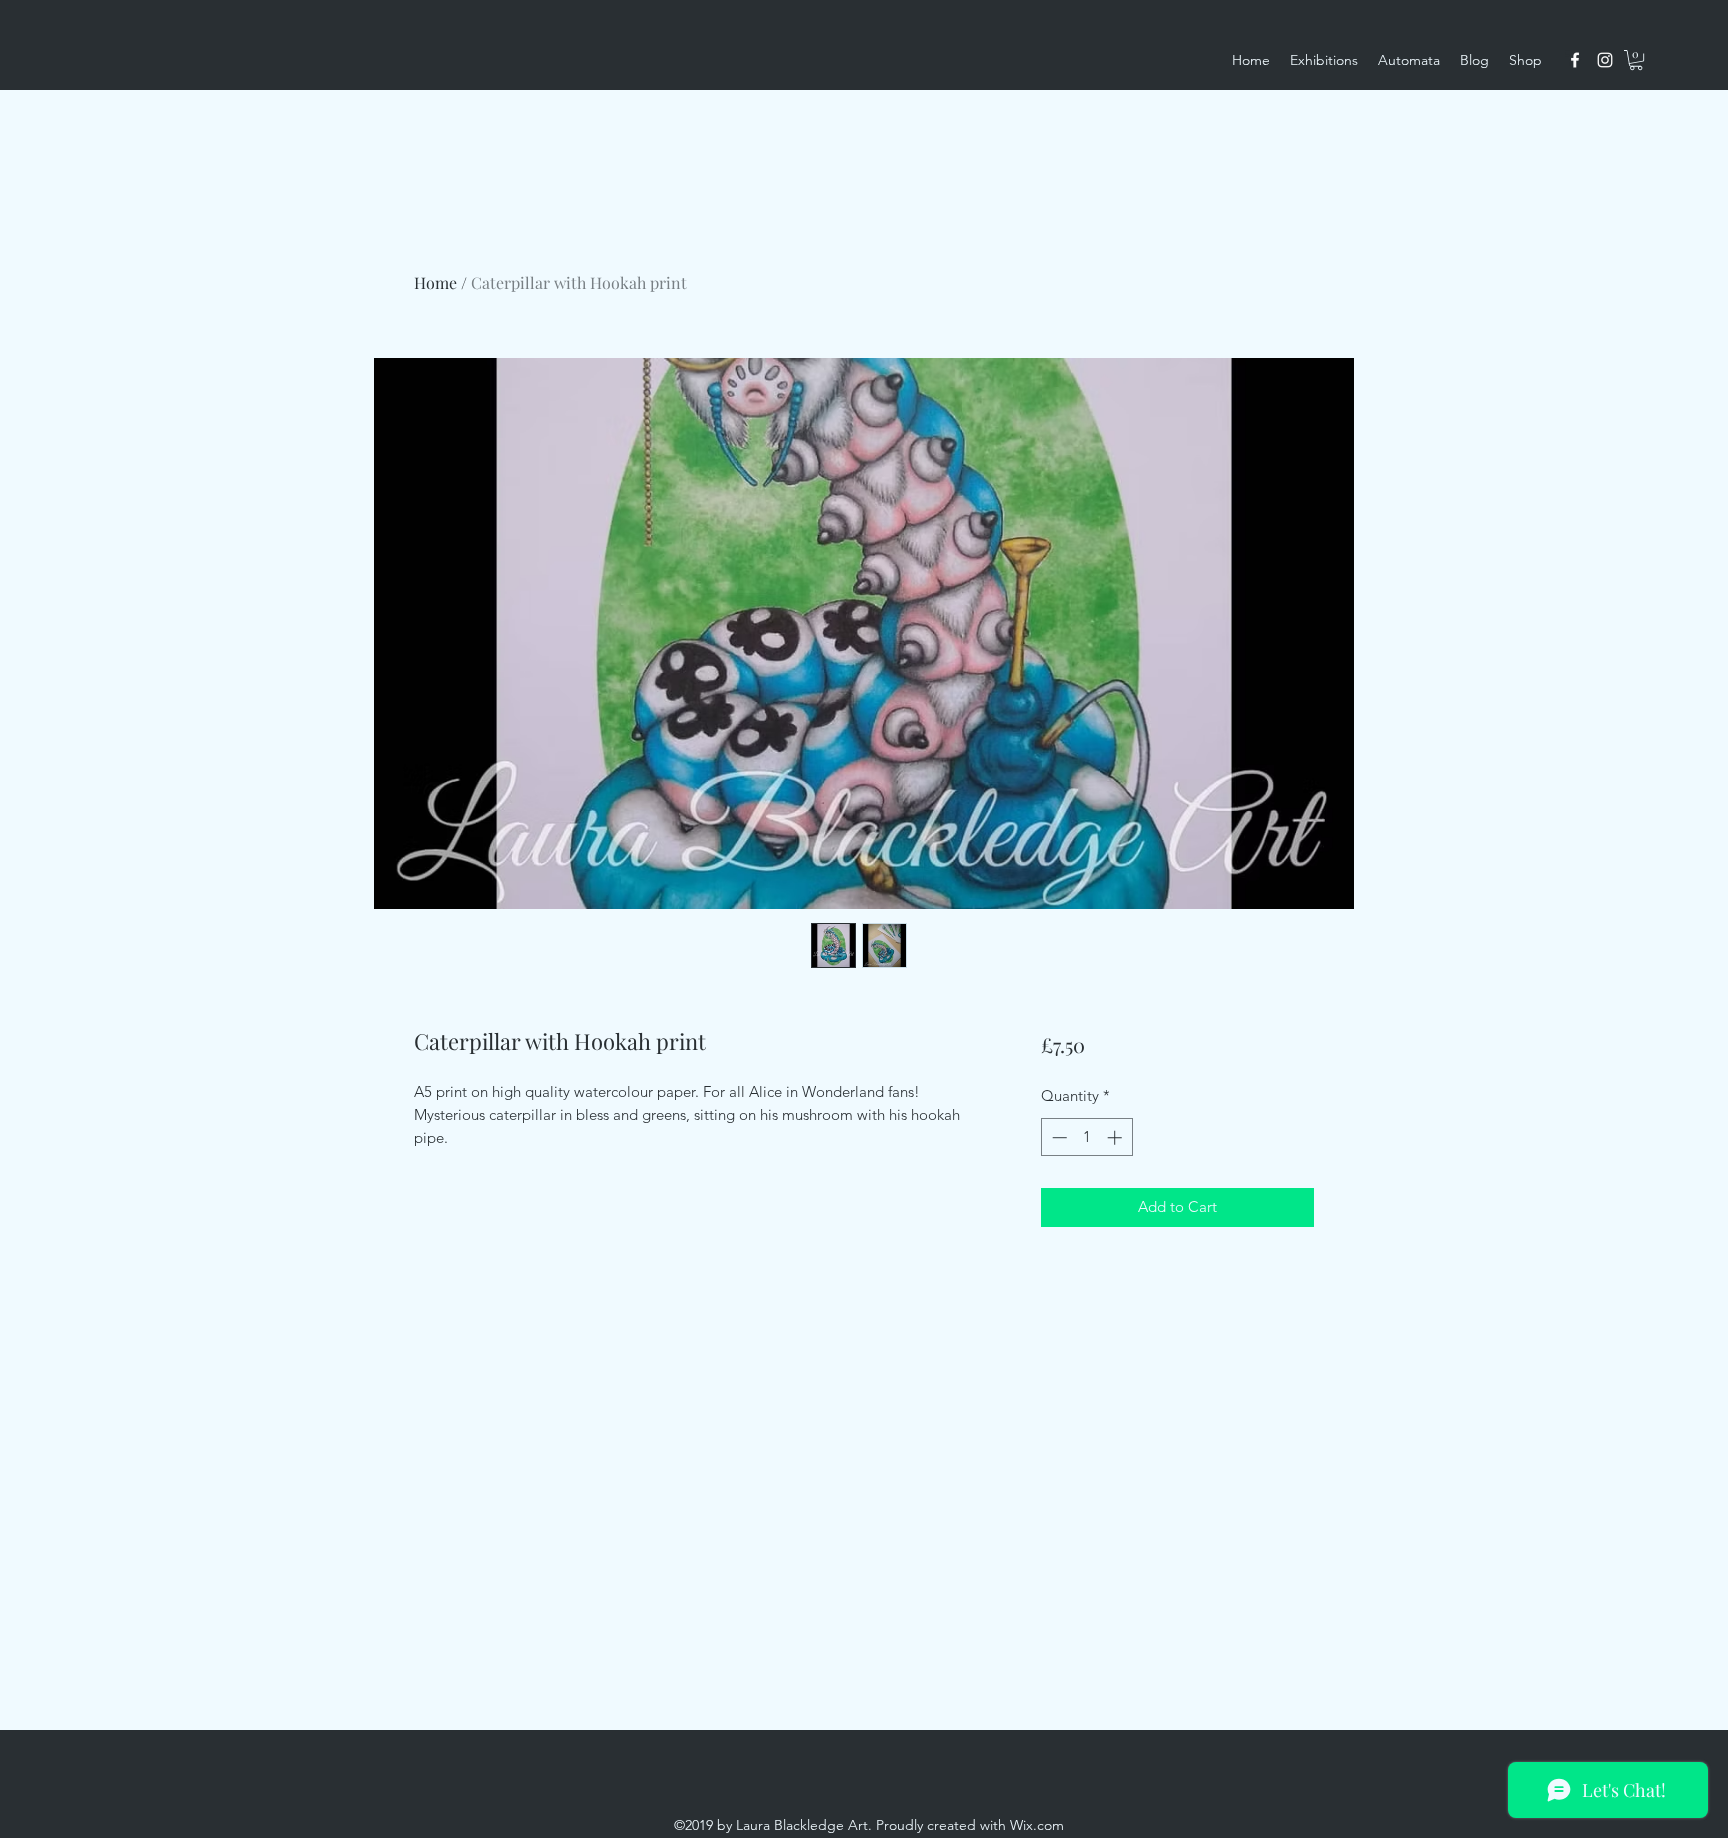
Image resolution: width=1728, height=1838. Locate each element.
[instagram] (1605, 60)
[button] (1636, 60)
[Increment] (1116, 1137)
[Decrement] (1057, 1137)
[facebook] (1575, 60)
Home (435, 282)
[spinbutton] (1086, 1137)
